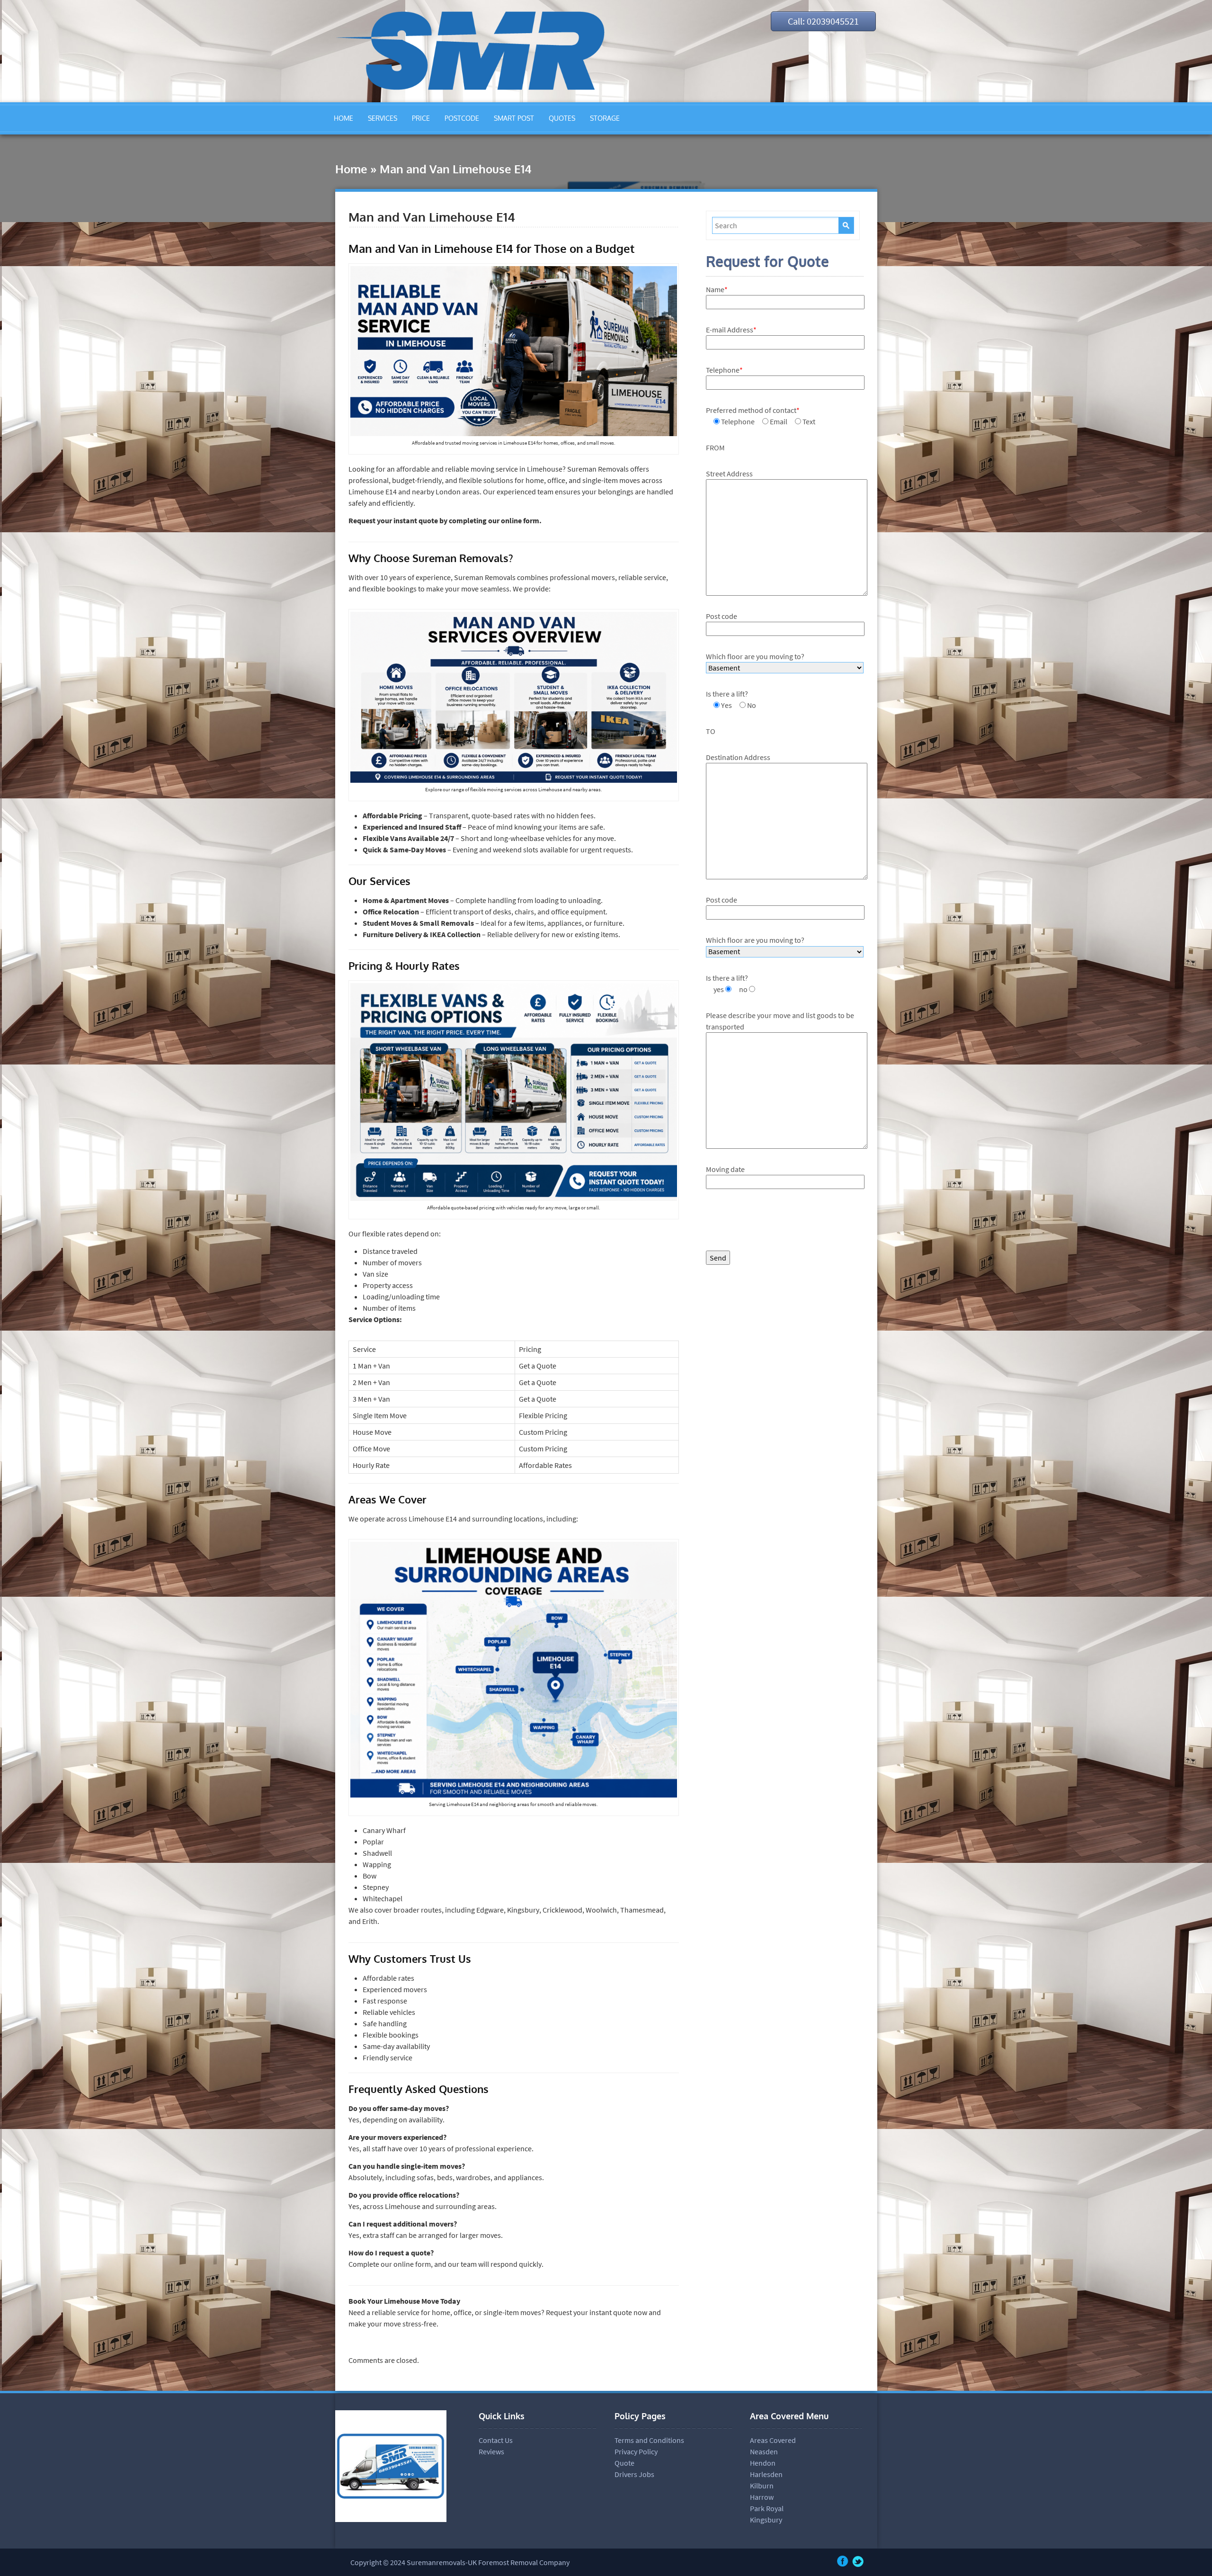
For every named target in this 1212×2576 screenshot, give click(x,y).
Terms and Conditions (649, 2440)
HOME (343, 118)
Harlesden (766, 2474)
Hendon (763, 2463)
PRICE (421, 118)
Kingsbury (766, 2520)
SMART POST (514, 118)
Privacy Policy (636, 2451)
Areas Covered (773, 2440)
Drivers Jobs (634, 2474)
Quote (624, 2463)
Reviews (491, 2451)
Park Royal (767, 2508)
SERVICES (383, 118)
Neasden (764, 2451)
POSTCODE (462, 118)
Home (351, 169)
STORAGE (605, 118)
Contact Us (496, 2440)
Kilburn (762, 2486)
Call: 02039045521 (823, 21)
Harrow (762, 2497)
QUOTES (562, 118)
